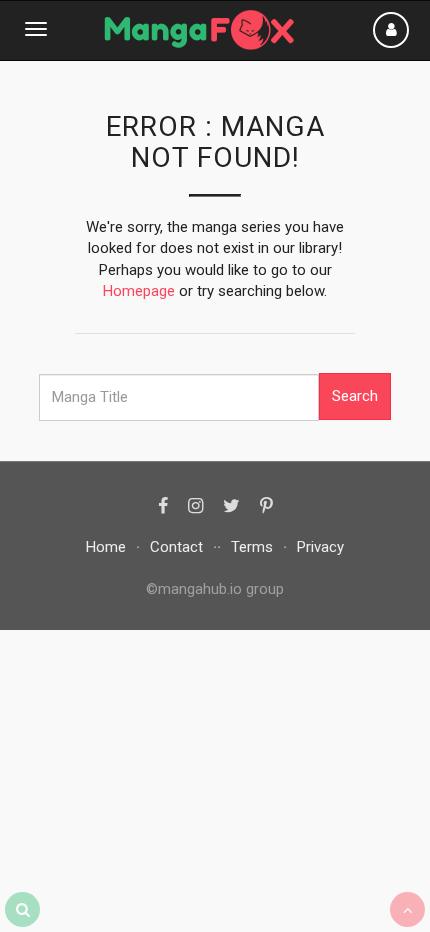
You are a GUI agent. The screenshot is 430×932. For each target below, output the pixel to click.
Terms (252, 547)
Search (355, 396)
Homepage (139, 291)
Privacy (320, 547)
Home (106, 547)
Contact (176, 547)
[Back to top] (407, 909)
